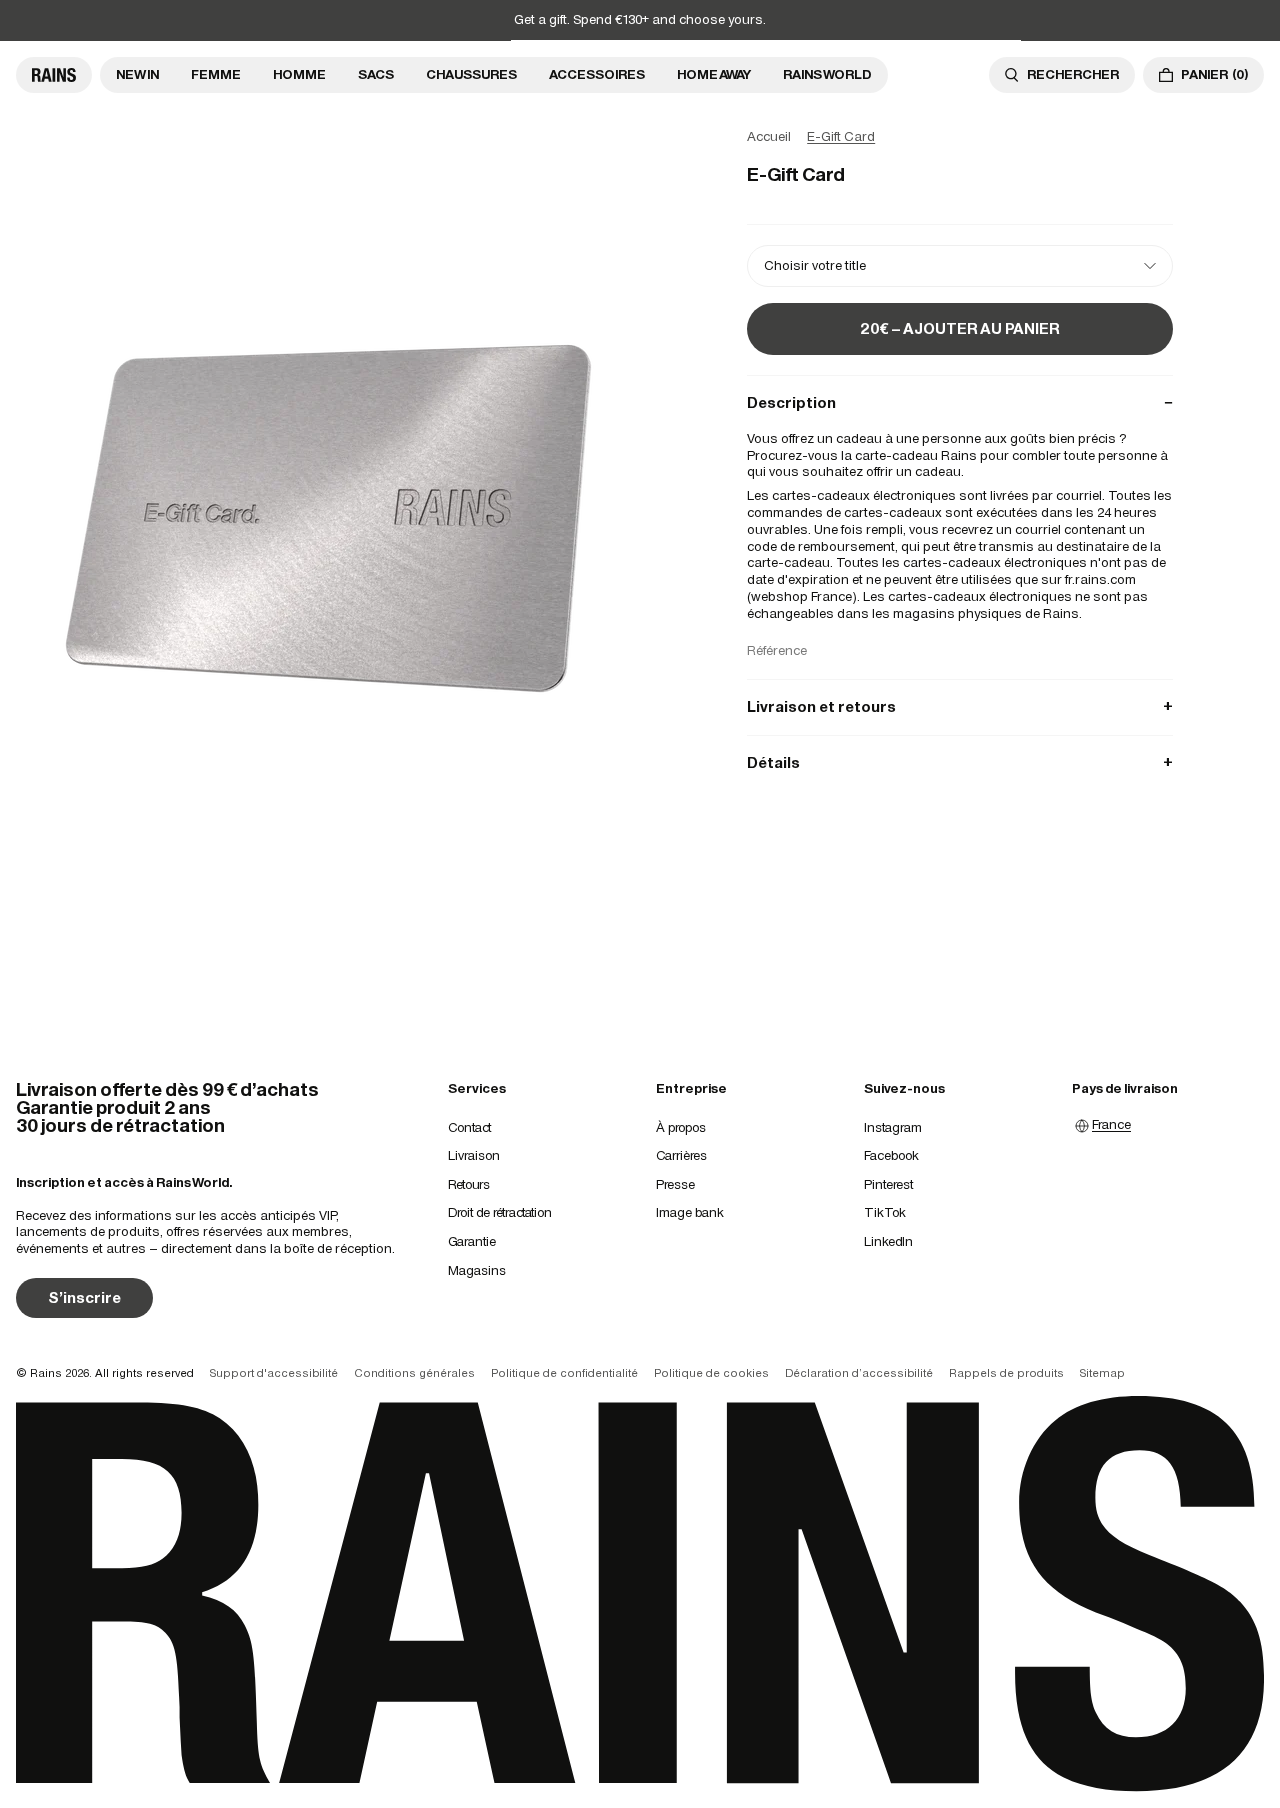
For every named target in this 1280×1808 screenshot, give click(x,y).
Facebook (891, 1155)
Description (960, 402)
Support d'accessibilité (274, 1373)
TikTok (885, 1212)
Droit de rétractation (500, 1212)
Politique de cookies (711, 1373)
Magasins (477, 1270)
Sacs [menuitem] (376, 74)
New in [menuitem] (137, 74)
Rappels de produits (1006, 1373)
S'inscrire (84, 1297)
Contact (469, 1127)
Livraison (474, 1155)
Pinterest (888, 1184)
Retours (469, 1184)
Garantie (472, 1241)
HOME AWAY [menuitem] (714, 74)
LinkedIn (888, 1241)
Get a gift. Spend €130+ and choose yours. (640, 19)
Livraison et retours (960, 706)
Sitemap (1102, 1373)
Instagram (893, 1127)
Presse (675, 1184)
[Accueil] (54, 75)
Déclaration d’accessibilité (859, 1373)
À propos (681, 1127)
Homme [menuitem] (299, 74)
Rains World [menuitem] (827, 74)
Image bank (690, 1212)
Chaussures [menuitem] (471, 74)
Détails (960, 762)
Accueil (769, 136)
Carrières (681, 1155)
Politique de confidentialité (564, 1373)
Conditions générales (414, 1373)
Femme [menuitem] (216, 74)
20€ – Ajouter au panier (960, 328)
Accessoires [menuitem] (597, 74)
